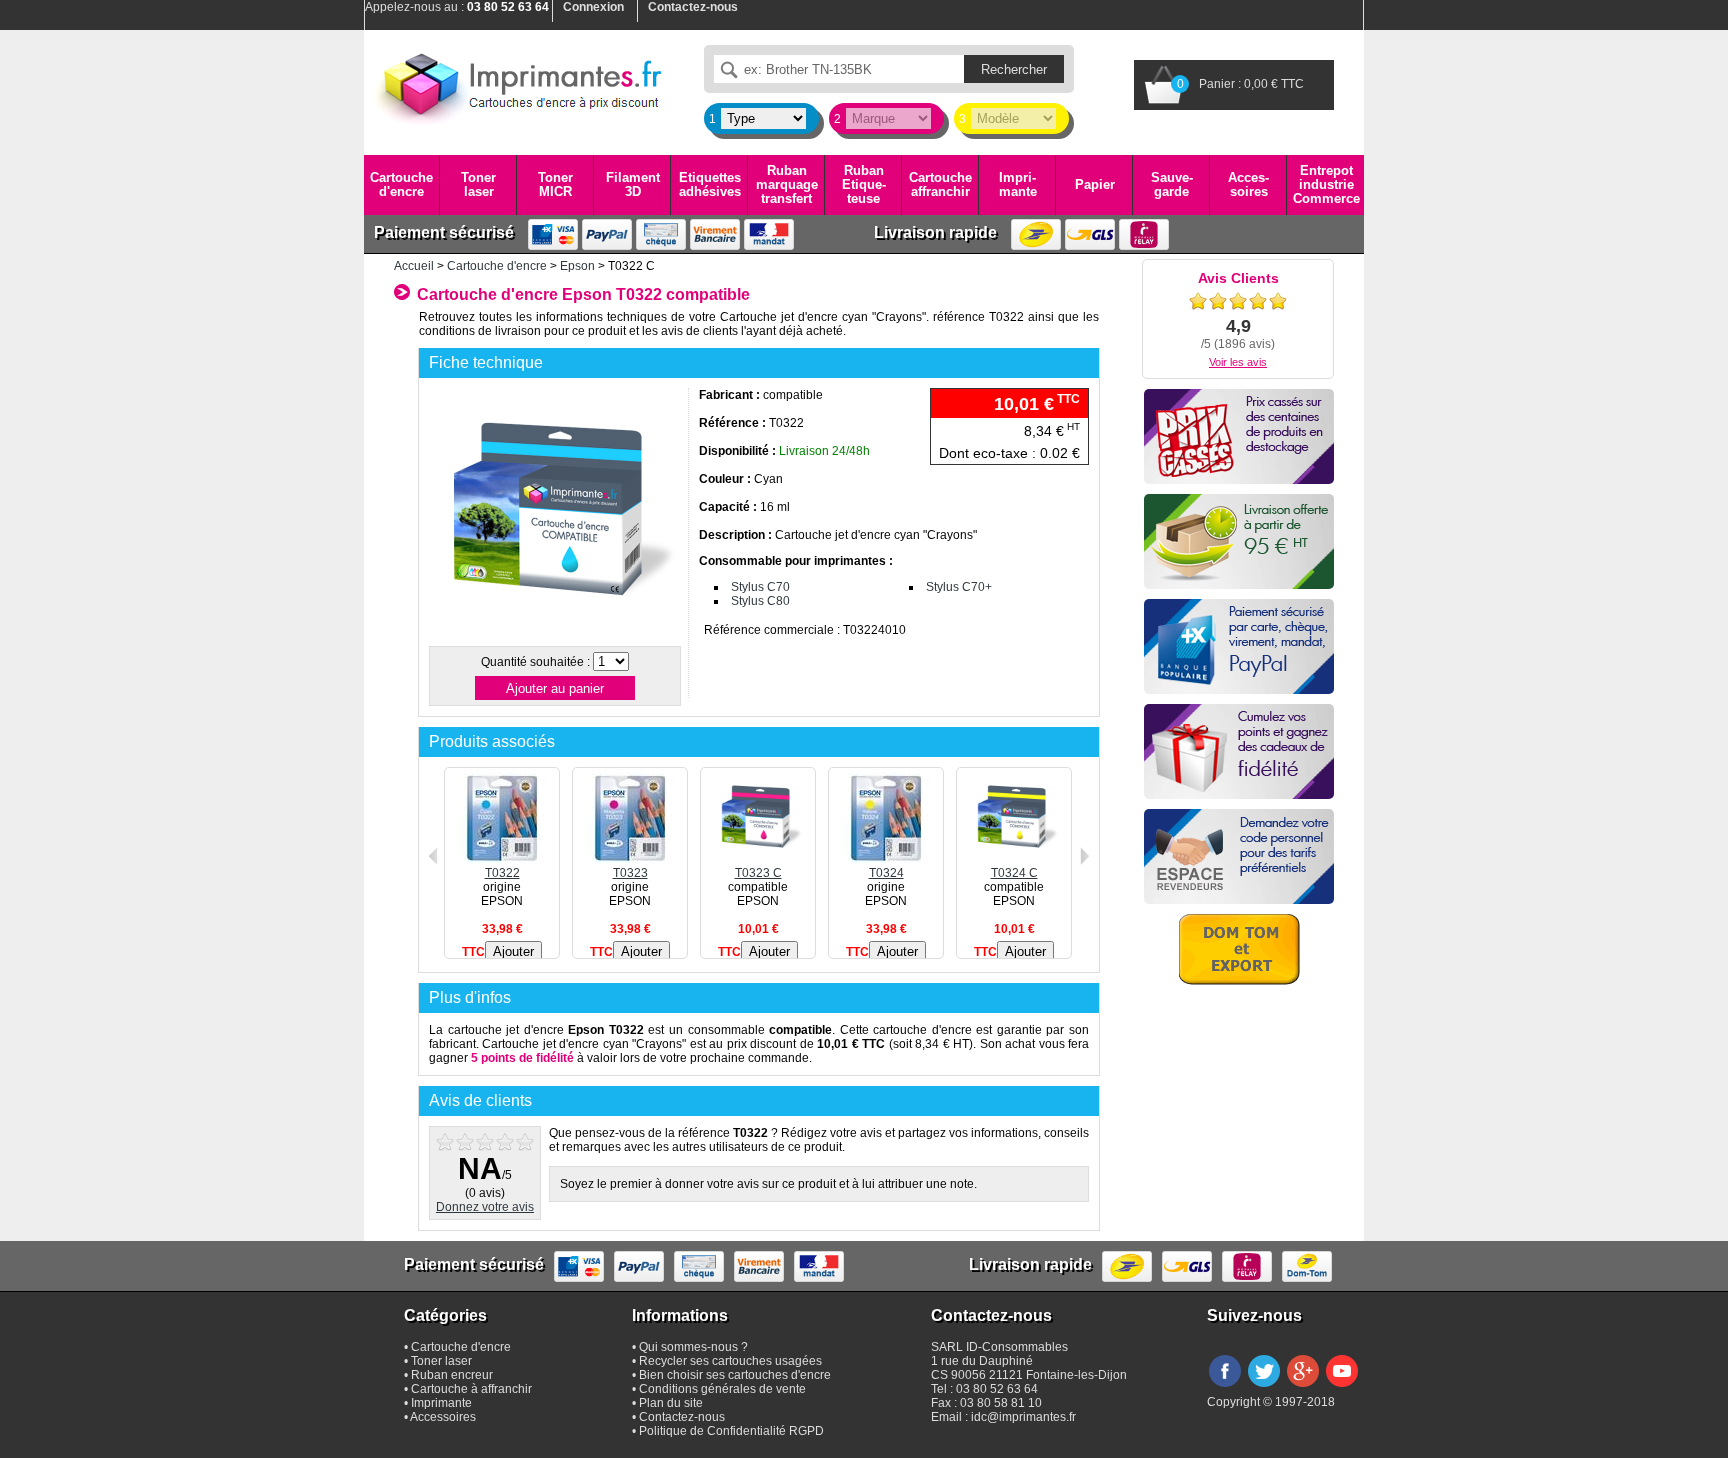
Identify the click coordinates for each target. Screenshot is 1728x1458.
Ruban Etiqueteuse (864, 185)
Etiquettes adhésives (710, 184)
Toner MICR (555, 184)
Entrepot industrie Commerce (1326, 185)
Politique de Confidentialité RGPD (731, 1431)
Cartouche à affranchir (471, 1389)
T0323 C (758, 873)
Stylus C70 (760, 587)
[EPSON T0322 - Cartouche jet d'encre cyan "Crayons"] (554, 634)
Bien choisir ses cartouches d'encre (735, 1375)
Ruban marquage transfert (787, 185)
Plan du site (671, 1403)
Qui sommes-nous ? (693, 1347)
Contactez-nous (682, 1417)
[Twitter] (1264, 1388)
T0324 (886, 873)
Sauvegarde (1172, 184)
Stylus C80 (760, 601)
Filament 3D (633, 184)
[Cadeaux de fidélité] (1239, 751)
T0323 (630, 873)
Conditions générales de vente (722, 1389)
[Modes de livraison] (1239, 541)
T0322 (502, 873)
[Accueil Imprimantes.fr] (519, 85)
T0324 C (1014, 873)
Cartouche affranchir (940, 184)
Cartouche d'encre (401, 184)
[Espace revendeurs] (1239, 856)
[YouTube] (1342, 1388)
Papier (1095, 184)
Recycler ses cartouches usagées (730, 1361)
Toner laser (478, 184)
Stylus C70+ (959, 587)
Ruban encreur (452, 1375)
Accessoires (1248, 184)
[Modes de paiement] (1239, 646)
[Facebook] (1225, 1388)
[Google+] (1303, 1388)
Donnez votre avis (485, 1207)
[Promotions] (1239, 436)
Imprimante (1018, 184)
